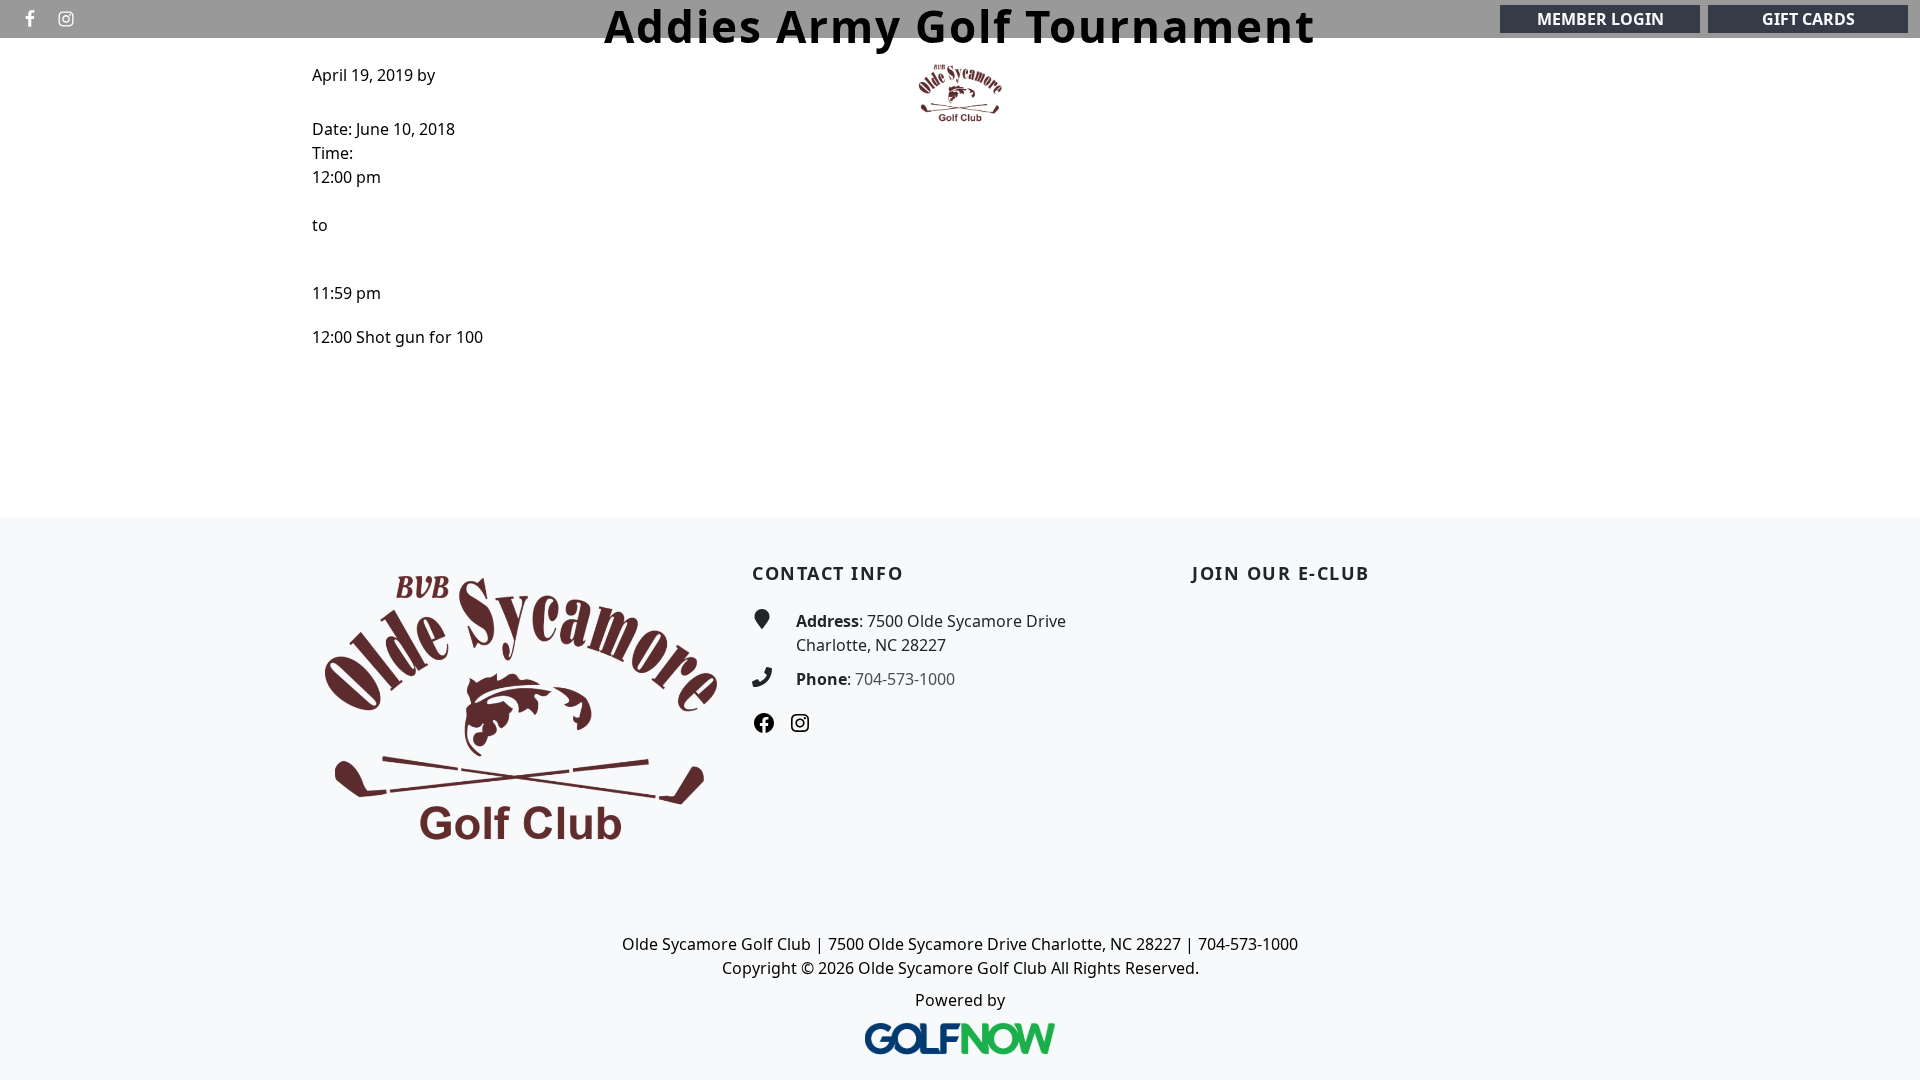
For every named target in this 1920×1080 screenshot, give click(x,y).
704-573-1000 (905, 679)
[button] (457, 93)
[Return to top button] (1881, 480)
